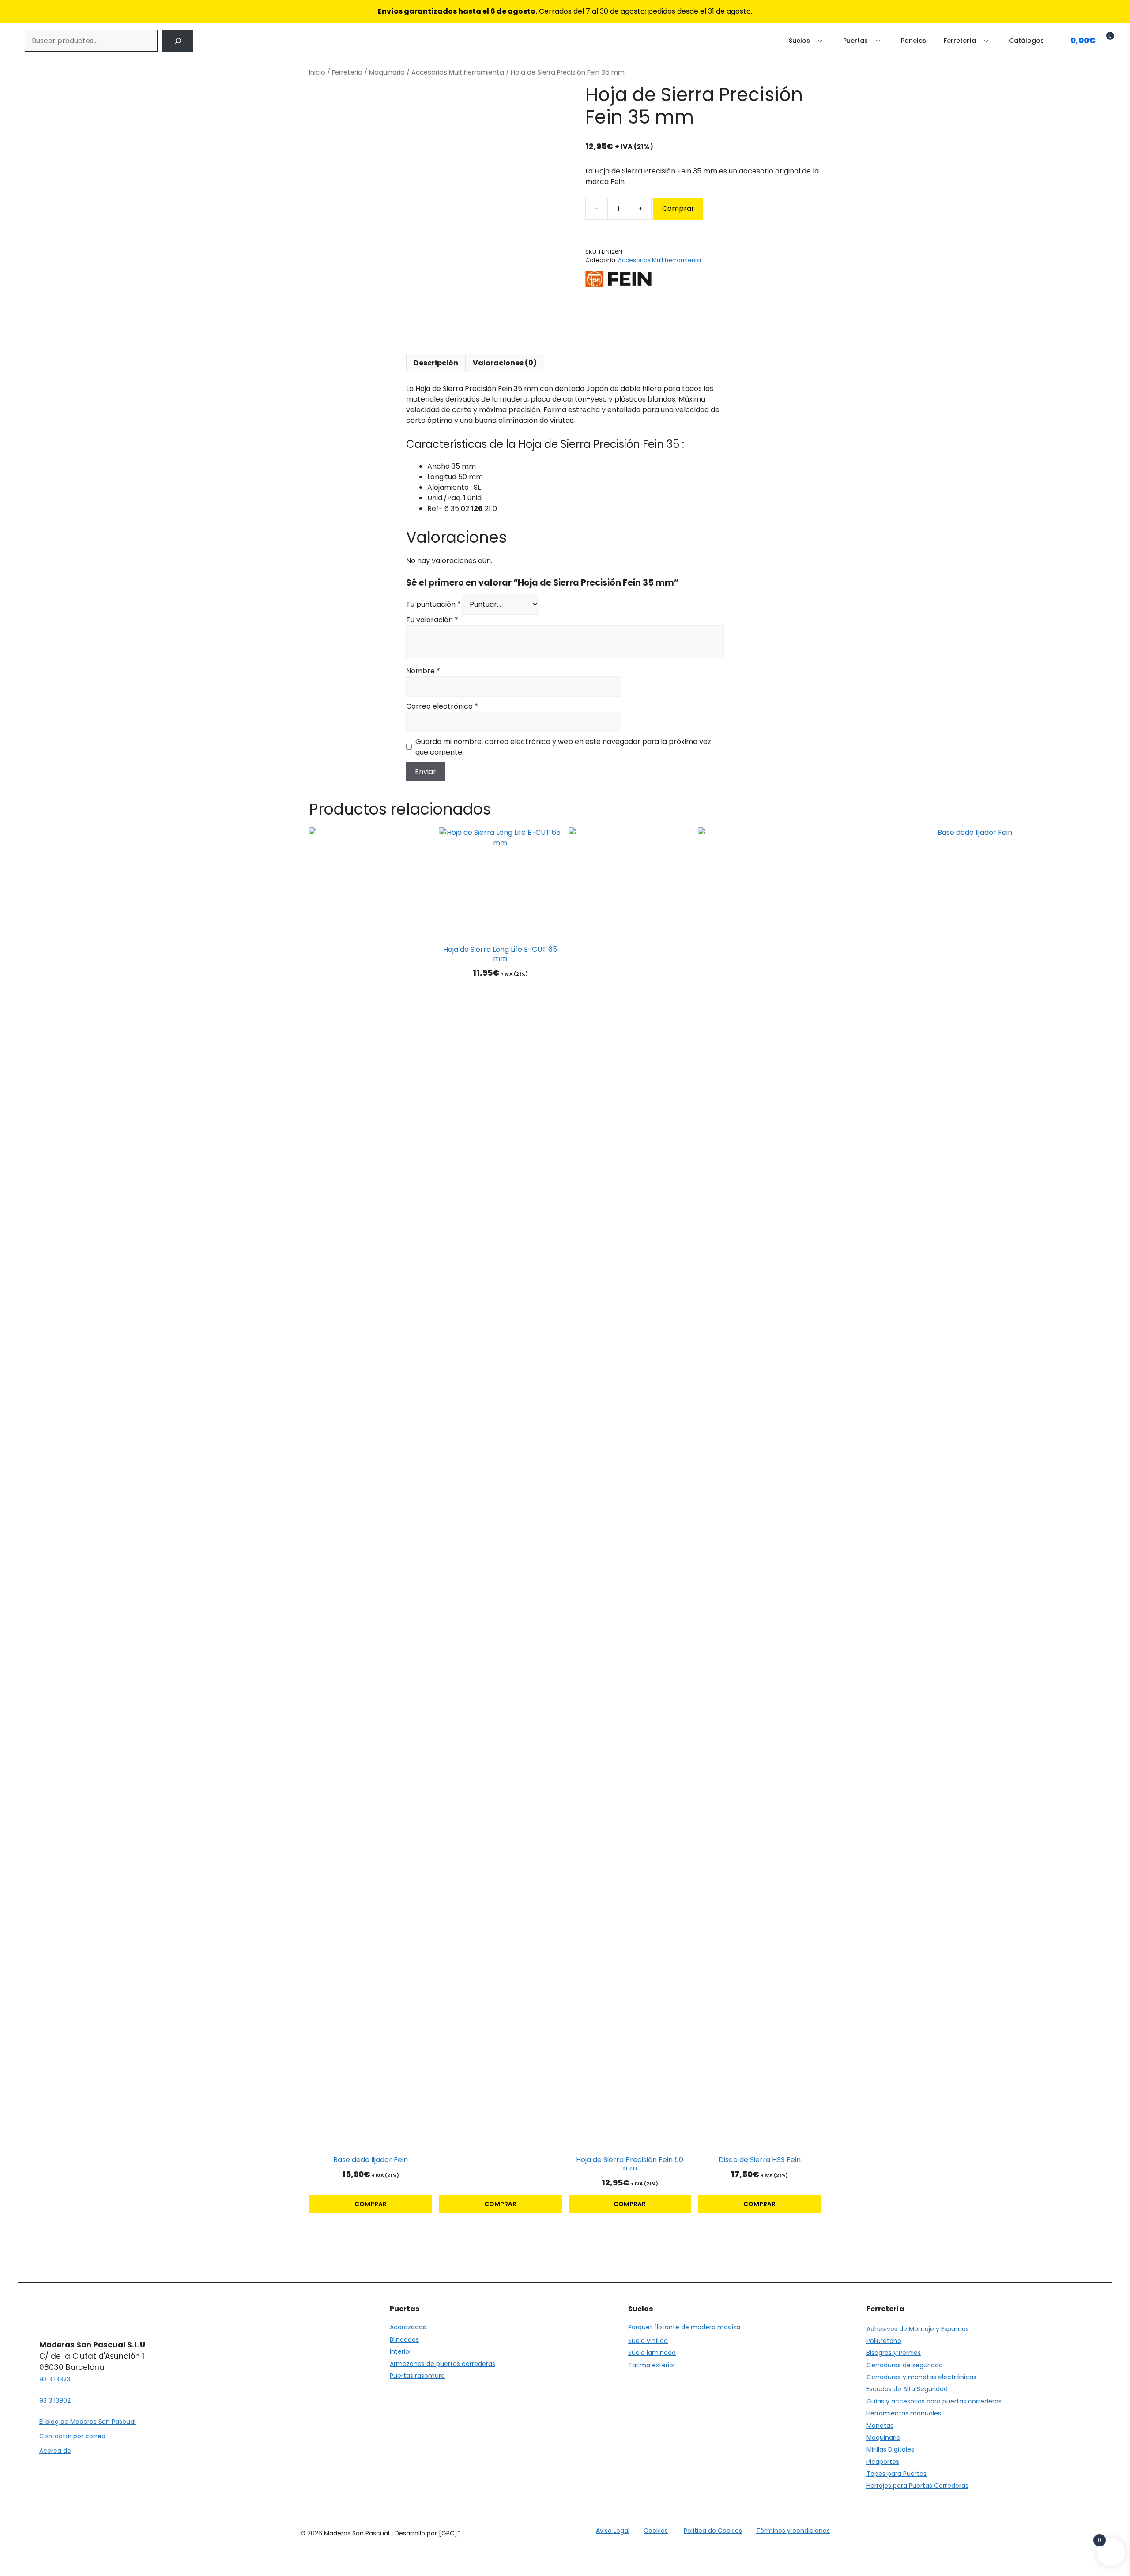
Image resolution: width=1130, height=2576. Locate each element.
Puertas (855, 41)
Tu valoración (432, 620)
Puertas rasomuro (417, 2376)
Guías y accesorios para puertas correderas (934, 2401)
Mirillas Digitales (890, 2449)
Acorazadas (408, 2327)
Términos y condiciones (793, 2531)
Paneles (913, 41)
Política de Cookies (713, 2531)
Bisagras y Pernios (894, 2353)
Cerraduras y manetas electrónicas (921, 2377)
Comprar (678, 208)
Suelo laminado (652, 2353)
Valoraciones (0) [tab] (505, 363)
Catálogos (1026, 41)
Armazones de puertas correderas (443, 2364)
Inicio (317, 72)
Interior (401, 2351)
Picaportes (883, 2462)
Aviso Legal (613, 2531)
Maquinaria (387, 72)
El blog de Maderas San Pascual (87, 2422)
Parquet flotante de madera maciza (684, 2327)
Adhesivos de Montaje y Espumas (918, 2329)
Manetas (880, 2426)
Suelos (799, 41)
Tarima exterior (652, 2365)
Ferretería (960, 41)
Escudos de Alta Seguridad (907, 2389)
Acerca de (55, 2451)
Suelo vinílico (648, 2341)
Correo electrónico (442, 706)
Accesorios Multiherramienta (458, 72)
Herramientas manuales (904, 2413)
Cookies (656, 2531)
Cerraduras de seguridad (905, 2365)
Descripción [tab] (436, 363)
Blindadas (404, 2339)
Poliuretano (884, 2341)
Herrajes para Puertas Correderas (917, 2486)
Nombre (423, 671)
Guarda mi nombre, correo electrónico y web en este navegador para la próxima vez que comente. (563, 747)
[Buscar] (178, 41)
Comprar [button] (371, 2204)
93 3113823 (55, 2379)
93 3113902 (55, 2400)
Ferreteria (347, 72)
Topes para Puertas (896, 2474)
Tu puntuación (433, 604)
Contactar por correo (72, 2436)
